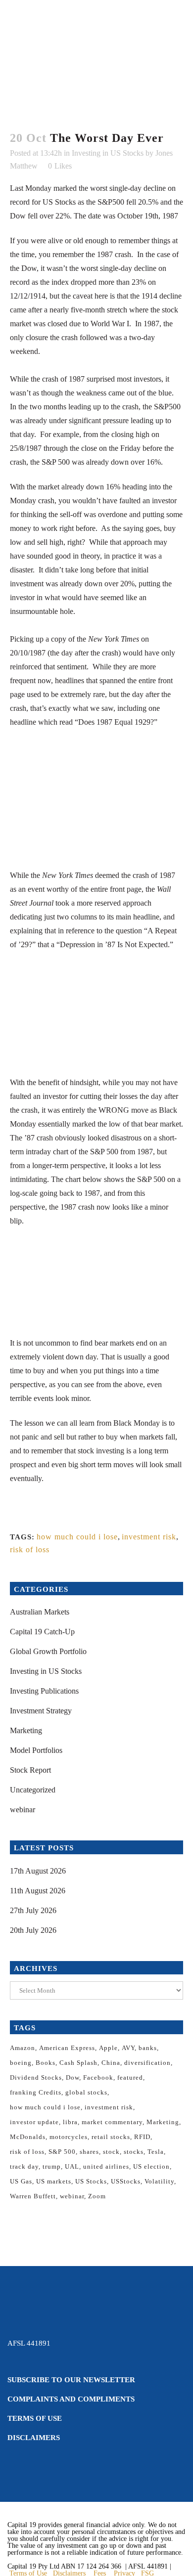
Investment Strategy (41, 1711)
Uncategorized (33, 1790)
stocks (134, 2152)
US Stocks (91, 2181)
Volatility (159, 2181)
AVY (128, 2048)
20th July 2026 (33, 1930)
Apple (108, 2048)
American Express (67, 2048)
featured (130, 2077)
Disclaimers (34, 2438)
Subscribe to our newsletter (71, 2380)
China (111, 2063)
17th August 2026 (38, 1871)
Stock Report (30, 1770)
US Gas (21, 2181)
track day (24, 2166)
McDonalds (28, 2137)
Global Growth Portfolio (48, 1651)
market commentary (112, 2122)
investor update (34, 2122)
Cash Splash (78, 2063)
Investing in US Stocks (108, 153)
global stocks (86, 2092)
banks (148, 2048)
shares (89, 2152)
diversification (147, 2063)
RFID (142, 2137)
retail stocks (111, 2137)
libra (70, 2122)
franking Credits (36, 2092)
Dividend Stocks (36, 2077)
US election (151, 2166)
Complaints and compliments (71, 2399)
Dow (72, 2077)
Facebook (98, 2077)
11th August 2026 (38, 1891)
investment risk (149, 1537)
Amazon (23, 2048)
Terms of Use (35, 2418)
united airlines (106, 2166)
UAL (72, 2166)
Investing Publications (44, 1691)
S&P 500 (62, 2152)
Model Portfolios (36, 1750)
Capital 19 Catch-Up (42, 1632)
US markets (54, 2181)
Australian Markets (40, 1612)
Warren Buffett (33, 2196)
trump (52, 2166)
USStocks (126, 2181)
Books (46, 2063)
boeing (21, 2063)
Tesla (156, 2152)
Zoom (97, 2196)
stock (111, 2152)
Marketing (26, 1730)
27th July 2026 (33, 1910)
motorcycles (69, 2137)
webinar (23, 1810)
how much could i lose (77, 1537)
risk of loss (30, 1550)
